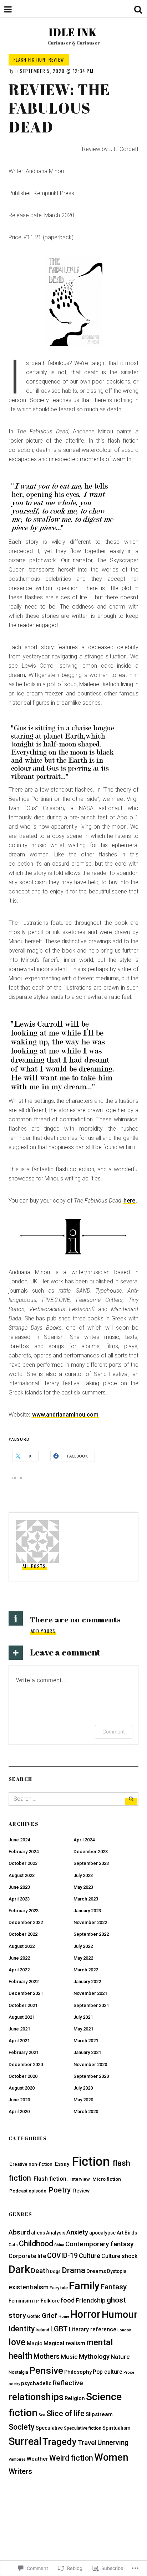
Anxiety (77, 2232)
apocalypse (102, 2233)
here (129, 1201)
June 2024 (19, 1840)
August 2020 (22, 2088)
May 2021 (83, 2029)
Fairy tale (59, 2288)
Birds (131, 2233)
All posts (34, 1566)
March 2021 (86, 2041)
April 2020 (19, 2111)
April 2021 (19, 2041)
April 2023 (19, 1899)
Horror (85, 2314)
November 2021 (90, 1993)
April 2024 (84, 1840)
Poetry (60, 2190)
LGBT (59, 2329)
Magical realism (64, 2343)
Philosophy (78, 2372)
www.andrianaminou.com (65, 1415)
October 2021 (23, 2005)
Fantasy (114, 2287)
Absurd (21, 1440)
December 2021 (26, 1993)
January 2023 (87, 1911)
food (68, 2300)
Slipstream (99, 2414)
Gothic (34, 2316)
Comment (114, 1732)
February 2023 (24, 1911)
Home (64, 2317)
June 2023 (19, 1887)
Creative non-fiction (31, 2164)
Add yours (43, 1631)
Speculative (49, 2428)
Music (69, 2357)
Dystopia (117, 2271)
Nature (120, 2357)
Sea (42, 2415)
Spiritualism (116, 2428)
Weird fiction (71, 2458)
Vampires (17, 2459)
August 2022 (22, 1946)
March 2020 (86, 2111)
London (124, 2330)
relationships (36, 2397)
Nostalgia (18, 2372)
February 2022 (24, 1981)
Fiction (91, 2162)
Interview (80, 2179)
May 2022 (83, 1958)
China (59, 2245)
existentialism (29, 2287)
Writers (20, 2471)
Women (111, 2457)
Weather (37, 2459)
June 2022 (19, 1958)
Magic (35, 2343)
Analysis (56, 2233)
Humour (120, 2315)
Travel (87, 2443)
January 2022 (87, 1981)
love (17, 2342)
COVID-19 (62, 2256)
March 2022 (86, 1970)
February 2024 (24, 1852)
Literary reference (93, 2329)
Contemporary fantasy (99, 2244)
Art (120, 2233)
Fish (36, 2301)
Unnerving (113, 2443)
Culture (90, 2256)
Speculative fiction (83, 2428)
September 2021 (91, 2005)
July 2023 (83, 1875)
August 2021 (22, 2017)
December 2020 (26, 2064)
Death (40, 2271)
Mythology (94, 2356)
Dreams (96, 2271)
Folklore (50, 2301)
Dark (19, 2269)
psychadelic (36, 2383)
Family (84, 2286)
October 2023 (23, 1863)
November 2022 (90, 1922)
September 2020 (91, 2076)
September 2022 (91, 1934)
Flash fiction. (51, 2179)
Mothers (47, 2356)
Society (22, 2427)
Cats (13, 2245)
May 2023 (83, 1887)
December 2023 (91, 1852)
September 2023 (91, 1863)
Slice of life (65, 2413)
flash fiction (29, 59)
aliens (38, 2233)
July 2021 (83, 2017)
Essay (62, 2164)
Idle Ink (73, 32)
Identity (22, 2329)
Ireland (42, 2330)
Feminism (20, 2301)
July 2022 (83, 1946)
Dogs (55, 2272)
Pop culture (108, 2372)
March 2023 (86, 1899)
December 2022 (26, 1922)
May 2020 (83, 2100)
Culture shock (119, 2256)
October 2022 (23, 1934)
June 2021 (19, 2029)
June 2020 (19, 2100)
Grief (50, 2316)
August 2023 (22, 1875)
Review (56, 59)
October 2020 (23, 2076)
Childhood (36, 2244)
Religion (75, 2398)
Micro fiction (107, 2179)
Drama (73, 2270)
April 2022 (19, 1970)
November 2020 (90, 2064)
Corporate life (27, 2256)
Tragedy (60, 2442)
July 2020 (83, 2088)
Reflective (68, 2383)
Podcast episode (28, 2191)
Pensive (46, 2370)
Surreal (25, 2441)
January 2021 (87, 2052)
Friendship (91, 2300)
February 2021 (24, 2052)
